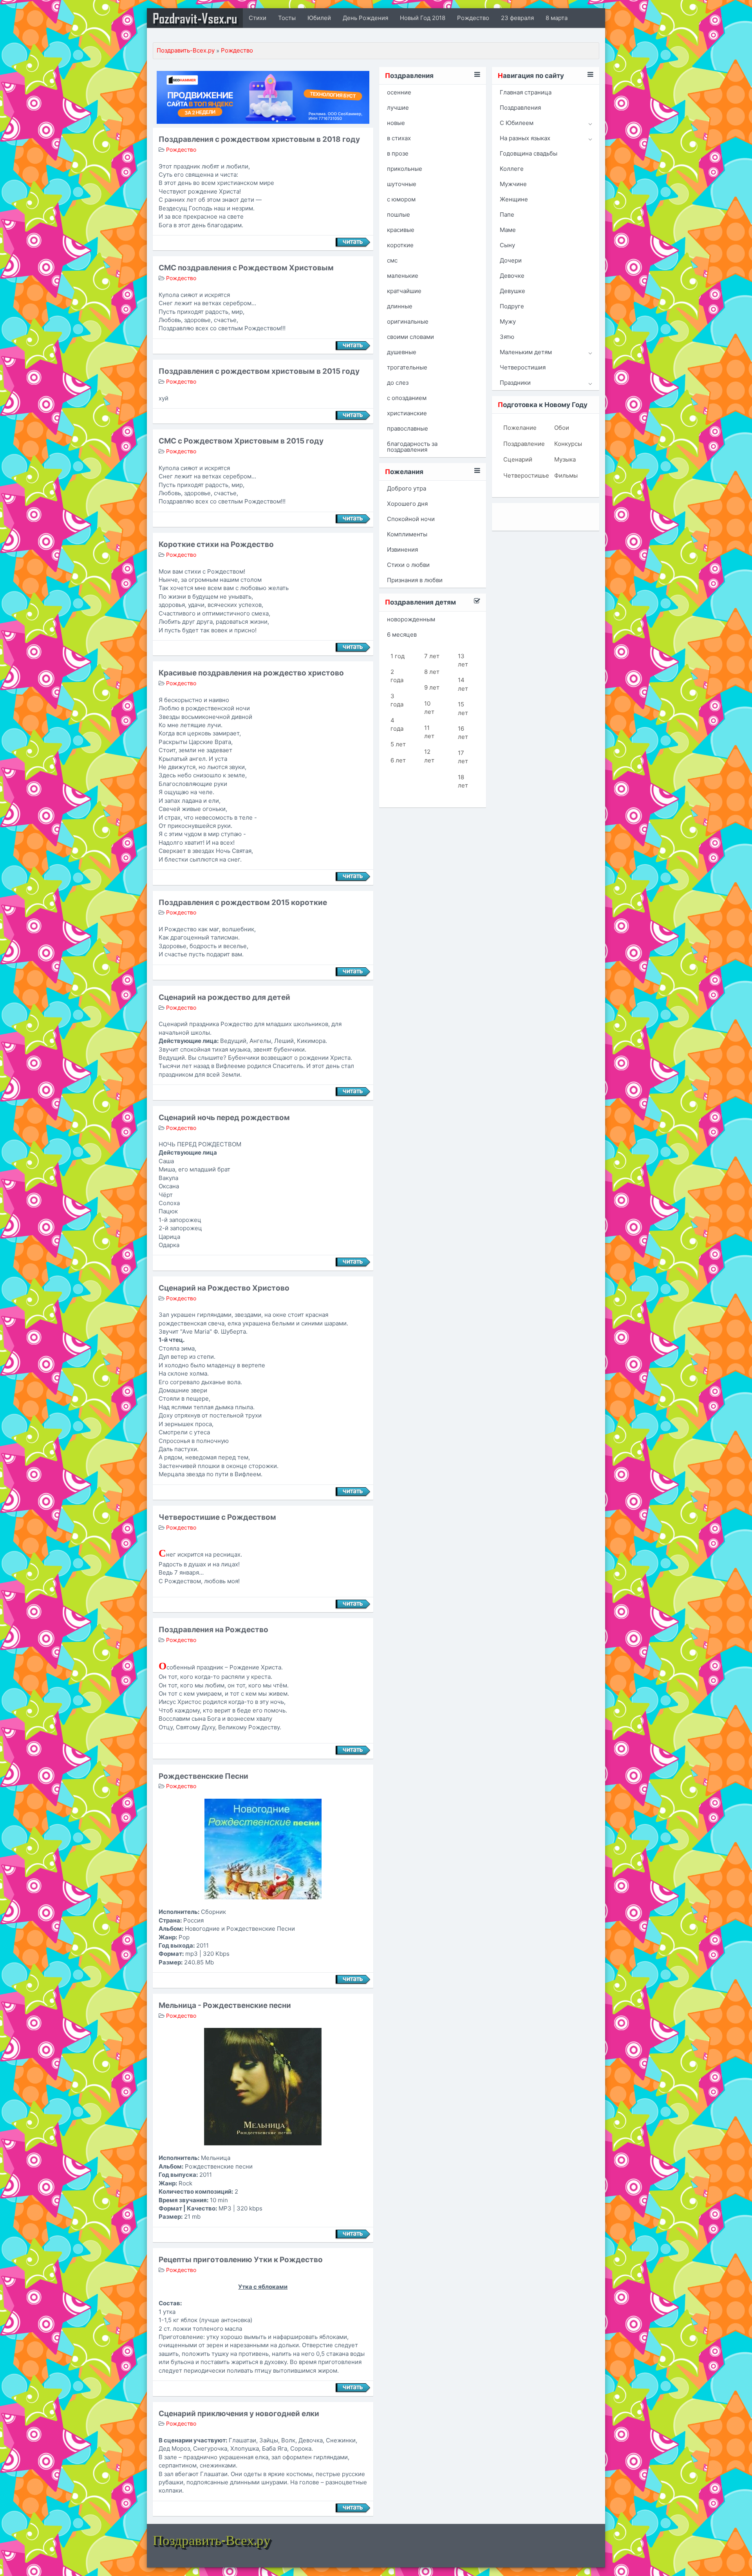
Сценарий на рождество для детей (224, 997)
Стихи (258, 18)
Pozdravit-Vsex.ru (195, 18)
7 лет (432, 656)
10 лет (429, 708)
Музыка (565, 459)
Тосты (287, 18)
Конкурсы (568, 444)
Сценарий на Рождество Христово (224, 1288)
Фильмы (566, 475)
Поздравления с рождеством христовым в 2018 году (259, 139)
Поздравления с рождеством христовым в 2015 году (259, 371)
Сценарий (518, 459)
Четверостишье (523, 475)
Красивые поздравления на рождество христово (251, 673)
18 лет (463, 781)
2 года (397, 676)
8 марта (557, 18)
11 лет (429, 732)
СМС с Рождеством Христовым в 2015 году (241, 441)
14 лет (463, 684)
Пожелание (520, 428)
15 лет (463, 708)
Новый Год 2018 (423, 18)
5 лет (398, 744)
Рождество (473, 18)
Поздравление (523, 444)
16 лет (463, 733)
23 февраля (517, 18)
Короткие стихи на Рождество (216, 544)
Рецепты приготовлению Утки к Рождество (241, 2260)
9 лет (432, 687)
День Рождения (365, 18)
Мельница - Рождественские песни (225, 2005)
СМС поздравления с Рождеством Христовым (246, 268)
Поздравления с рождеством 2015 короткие (243, 902)
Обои (562, 428)
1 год (398, 656)
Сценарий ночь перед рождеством (224, 1118)
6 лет (398, 760)
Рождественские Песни (203, 1776)
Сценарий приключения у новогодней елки (239, 2414)
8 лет (432, 672)
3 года (397, 700)
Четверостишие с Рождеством (217, 1517)
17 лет (463, 757)
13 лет (463, 660)
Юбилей (319, 18)
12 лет (429, 756)
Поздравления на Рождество (213, 1630)
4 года (397, 724)
